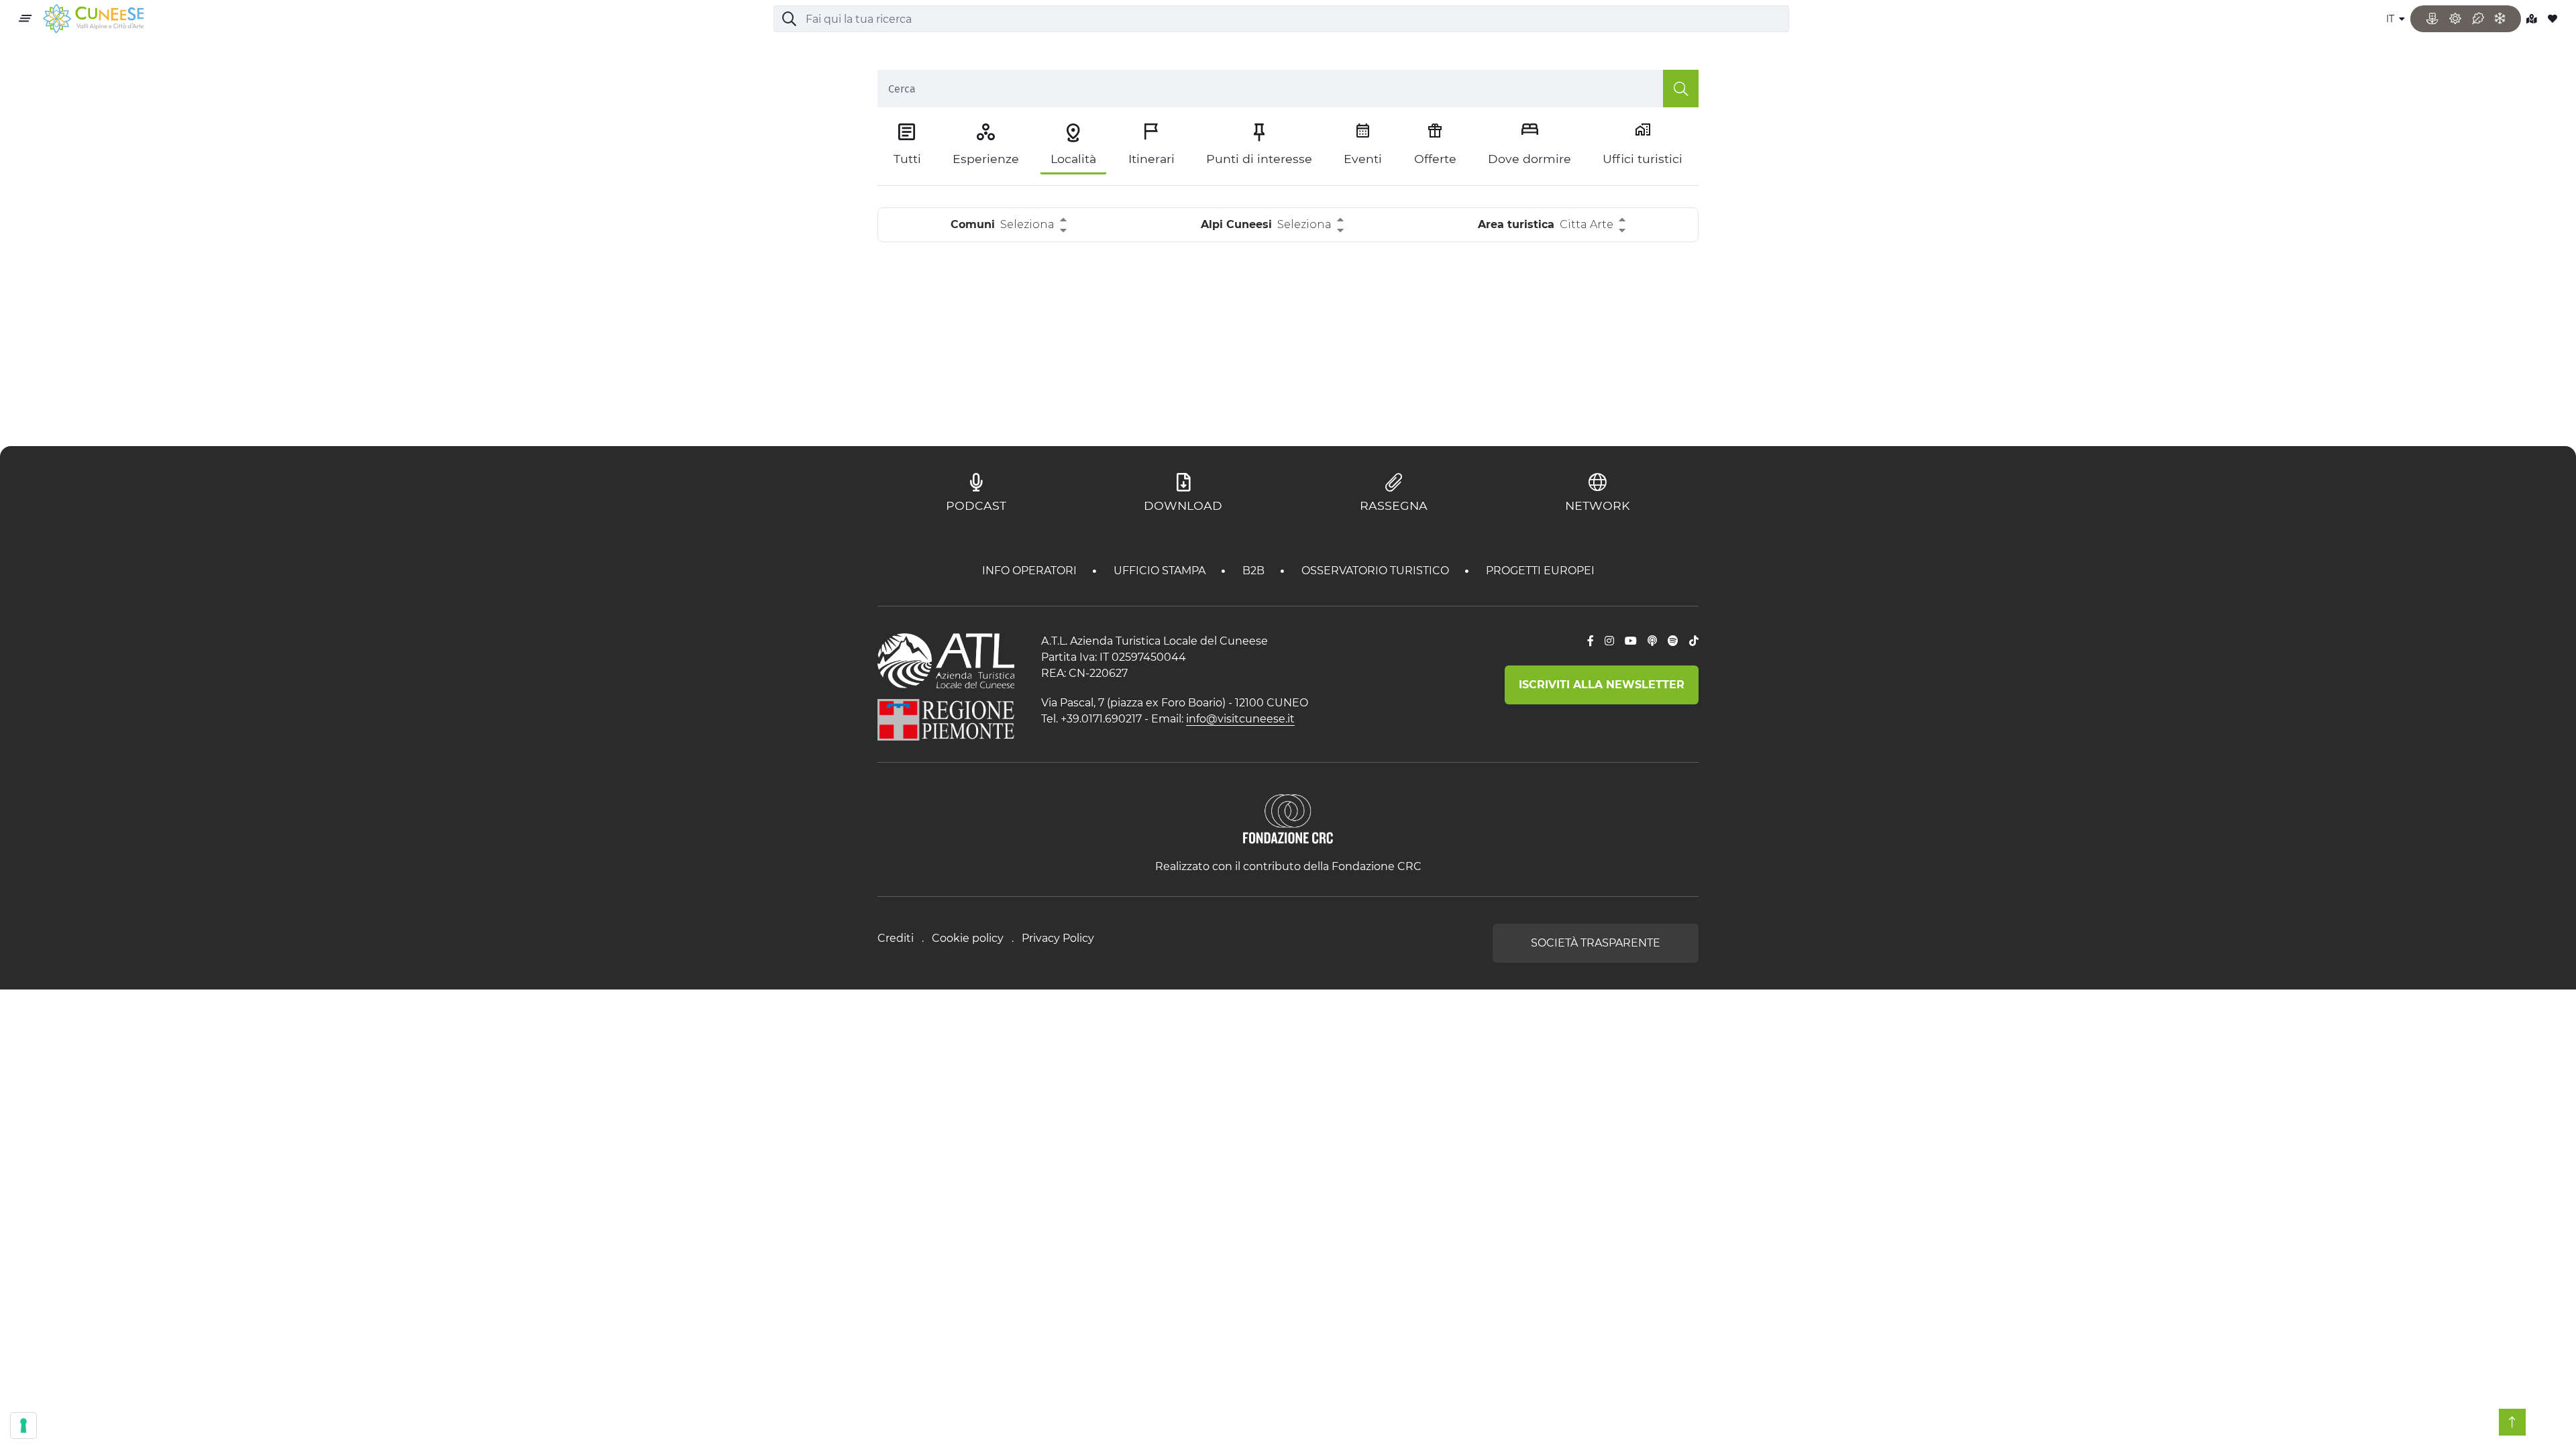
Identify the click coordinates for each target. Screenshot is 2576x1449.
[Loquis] (1652, 641)
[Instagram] (1609, 641)
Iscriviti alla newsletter (1602, 685)
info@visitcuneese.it (1240, 719)
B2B (1255, 571)
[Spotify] (1673, 641)
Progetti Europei (1540, 571)
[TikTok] (1694, 641)
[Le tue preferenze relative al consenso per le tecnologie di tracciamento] (23, 1426)
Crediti (896, 938)
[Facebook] (1591, 641)
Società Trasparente (1596, 943)
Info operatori (1031, 571)
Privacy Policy (1058, 938)
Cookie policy (968, 938)
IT (2392, 19)
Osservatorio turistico (1377, 571)
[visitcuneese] (93, 19)
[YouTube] (1631, 641)
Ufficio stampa (1161, 571)
